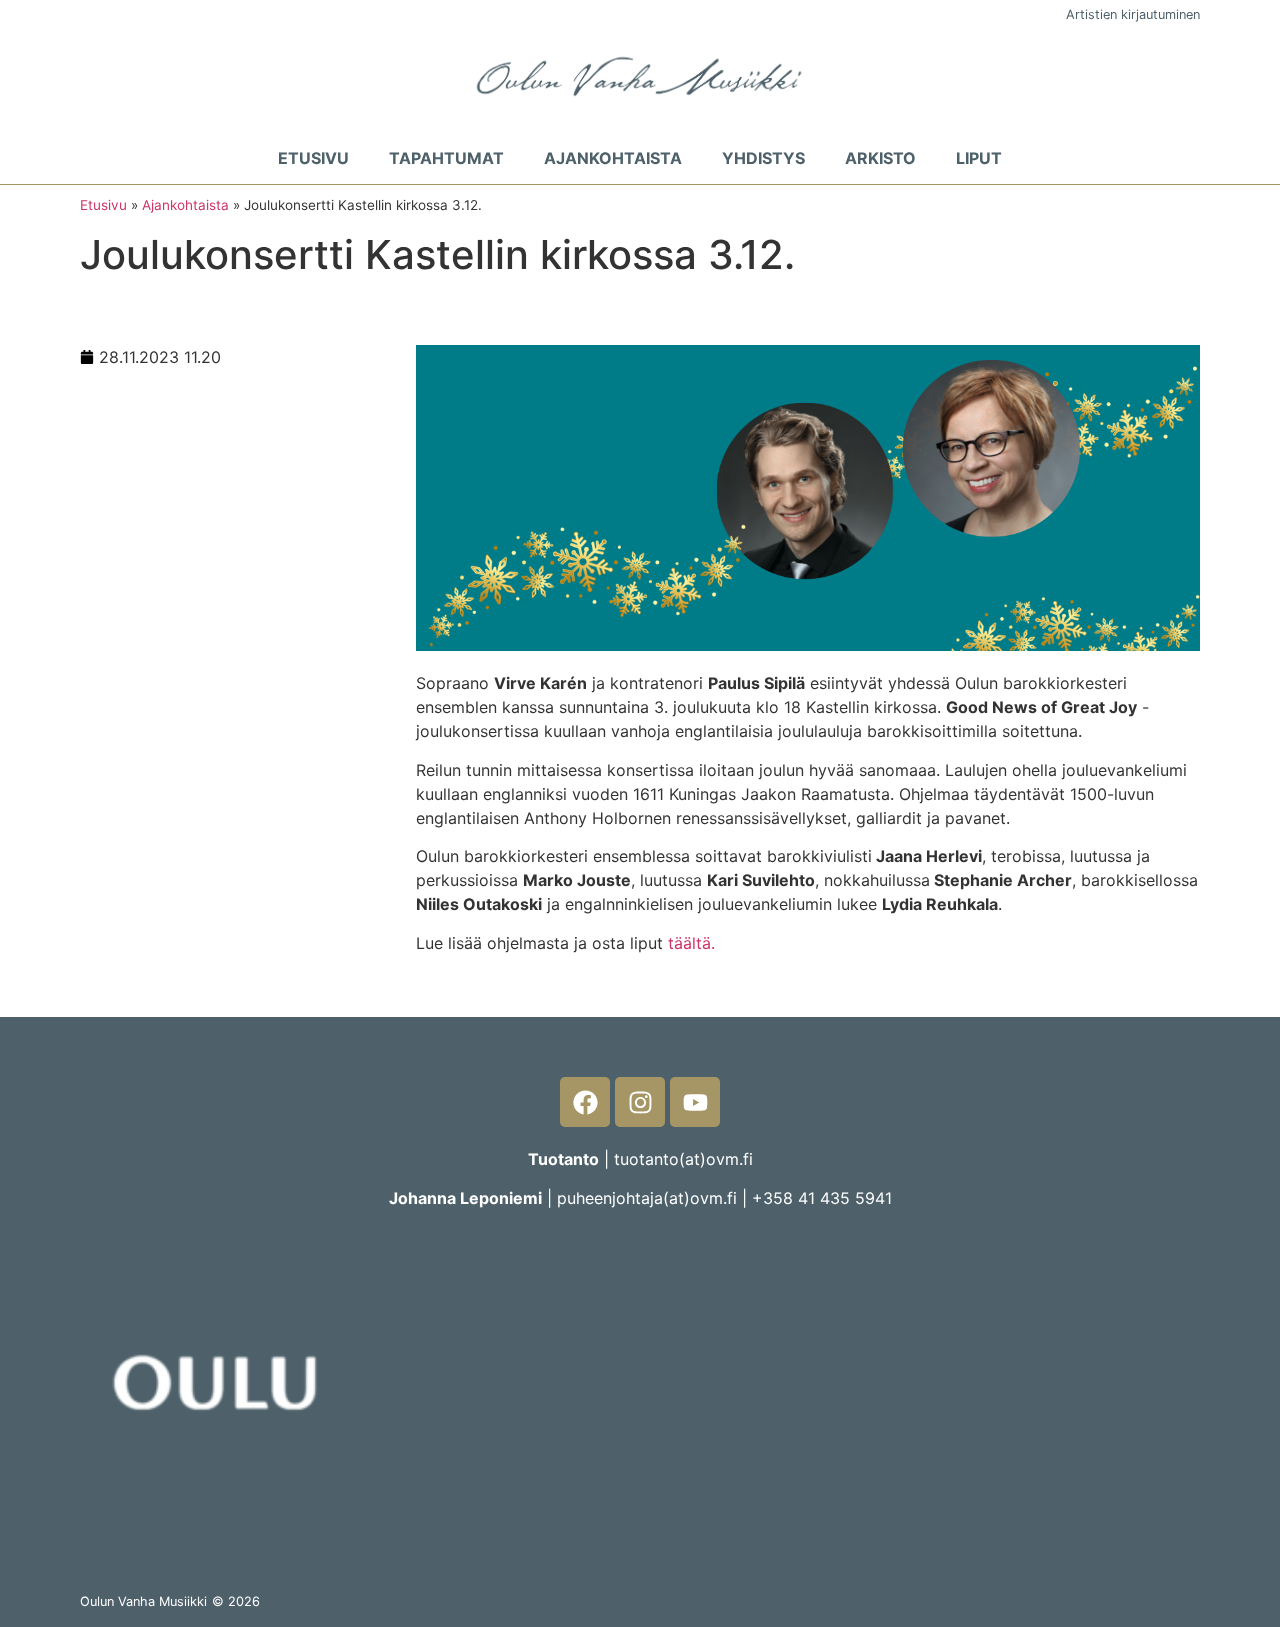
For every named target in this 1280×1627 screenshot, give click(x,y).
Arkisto (880, 158)
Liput (979, 158)
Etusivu (313, 158)
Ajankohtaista (613, 158)
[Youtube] (695, 1102)
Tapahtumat (446, 158)
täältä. (689, 943)
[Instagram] (640, 1102)
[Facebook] (585, 1102)
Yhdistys (763, 158)
